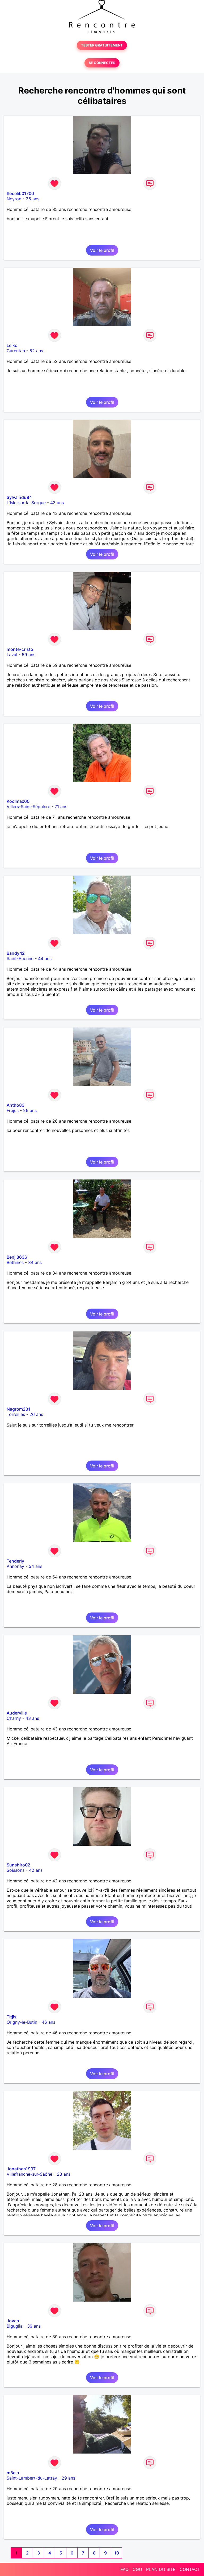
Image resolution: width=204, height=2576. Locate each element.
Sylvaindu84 (19, 497)
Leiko (12, 345)
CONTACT (190, 2569)
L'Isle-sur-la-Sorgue (26, 503)
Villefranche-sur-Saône (29, 2174)
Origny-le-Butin (22, 2022)
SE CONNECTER (102, 63)
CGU (137, 2569)
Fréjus (13, 1110)
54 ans (35, 1566)
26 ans (30, 1110)
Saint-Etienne (20, 958)
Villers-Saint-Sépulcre (28, 807)
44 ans (45, 958)
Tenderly (15, 1561)
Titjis (12, 2017)
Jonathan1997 (21, 2169)
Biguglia (15, 2326)
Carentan (16, 351)
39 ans (34, 2326)
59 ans (29, 655)
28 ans (64, 2174)
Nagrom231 (18, 1409)
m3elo (13, 2473)
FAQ (125, 2569)
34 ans (35, 1262)
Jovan (13, 2321)
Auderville (17, 1713)
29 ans (68, 2478)
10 (117, 2553)
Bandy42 (16, 953)
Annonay (15, 1566)
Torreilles (16, 1414)
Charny (14, 1718)
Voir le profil (102, 250)
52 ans (36, 351)
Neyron (14, 199)
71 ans (61, 807)
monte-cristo (20, 649)
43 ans (57, 503)
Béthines (15, 1262)
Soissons (16, 1870)
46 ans (48, 2022)
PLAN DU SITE (161, 2569)
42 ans (36, 1870)
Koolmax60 (18, 801)
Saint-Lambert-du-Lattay (32, 2478)
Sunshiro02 (18, 1865)
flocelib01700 (20, 193)
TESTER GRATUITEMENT (102, 45)
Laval (12, 655)
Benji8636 (17, 1257)
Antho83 (16, 1105)
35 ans (33, 199)
